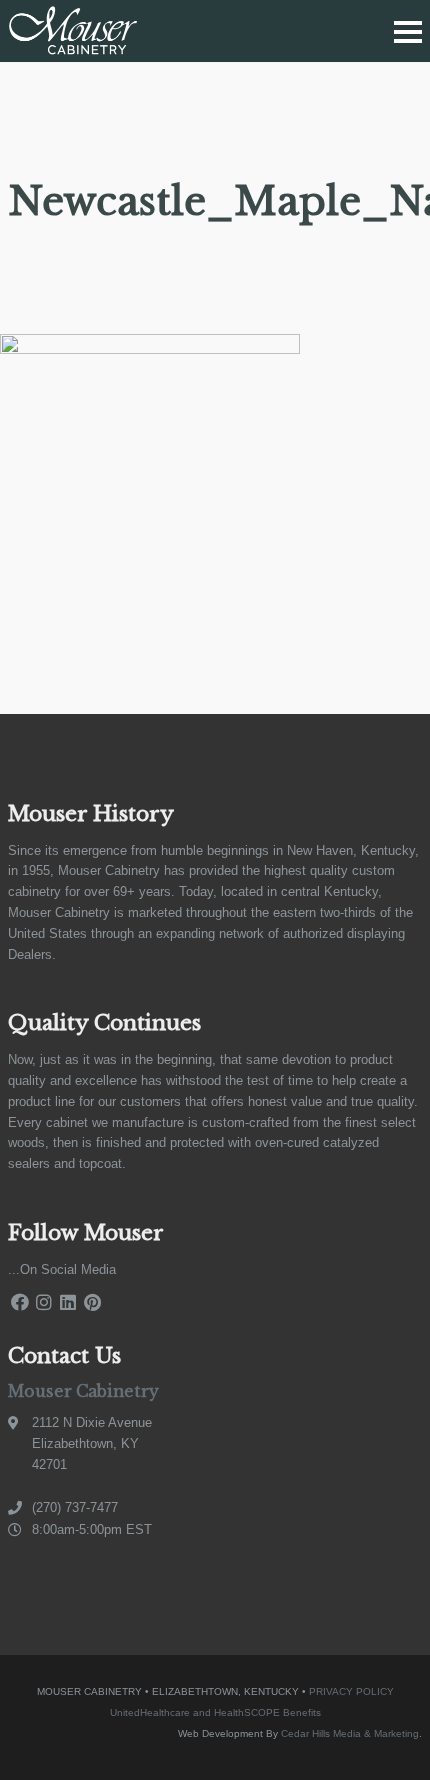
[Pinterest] (92, 1302)
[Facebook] (20, 1302)
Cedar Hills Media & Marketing (350, 1733)
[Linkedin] (68, 1302)
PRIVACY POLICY (351, 1691)
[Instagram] (44, 1302)
